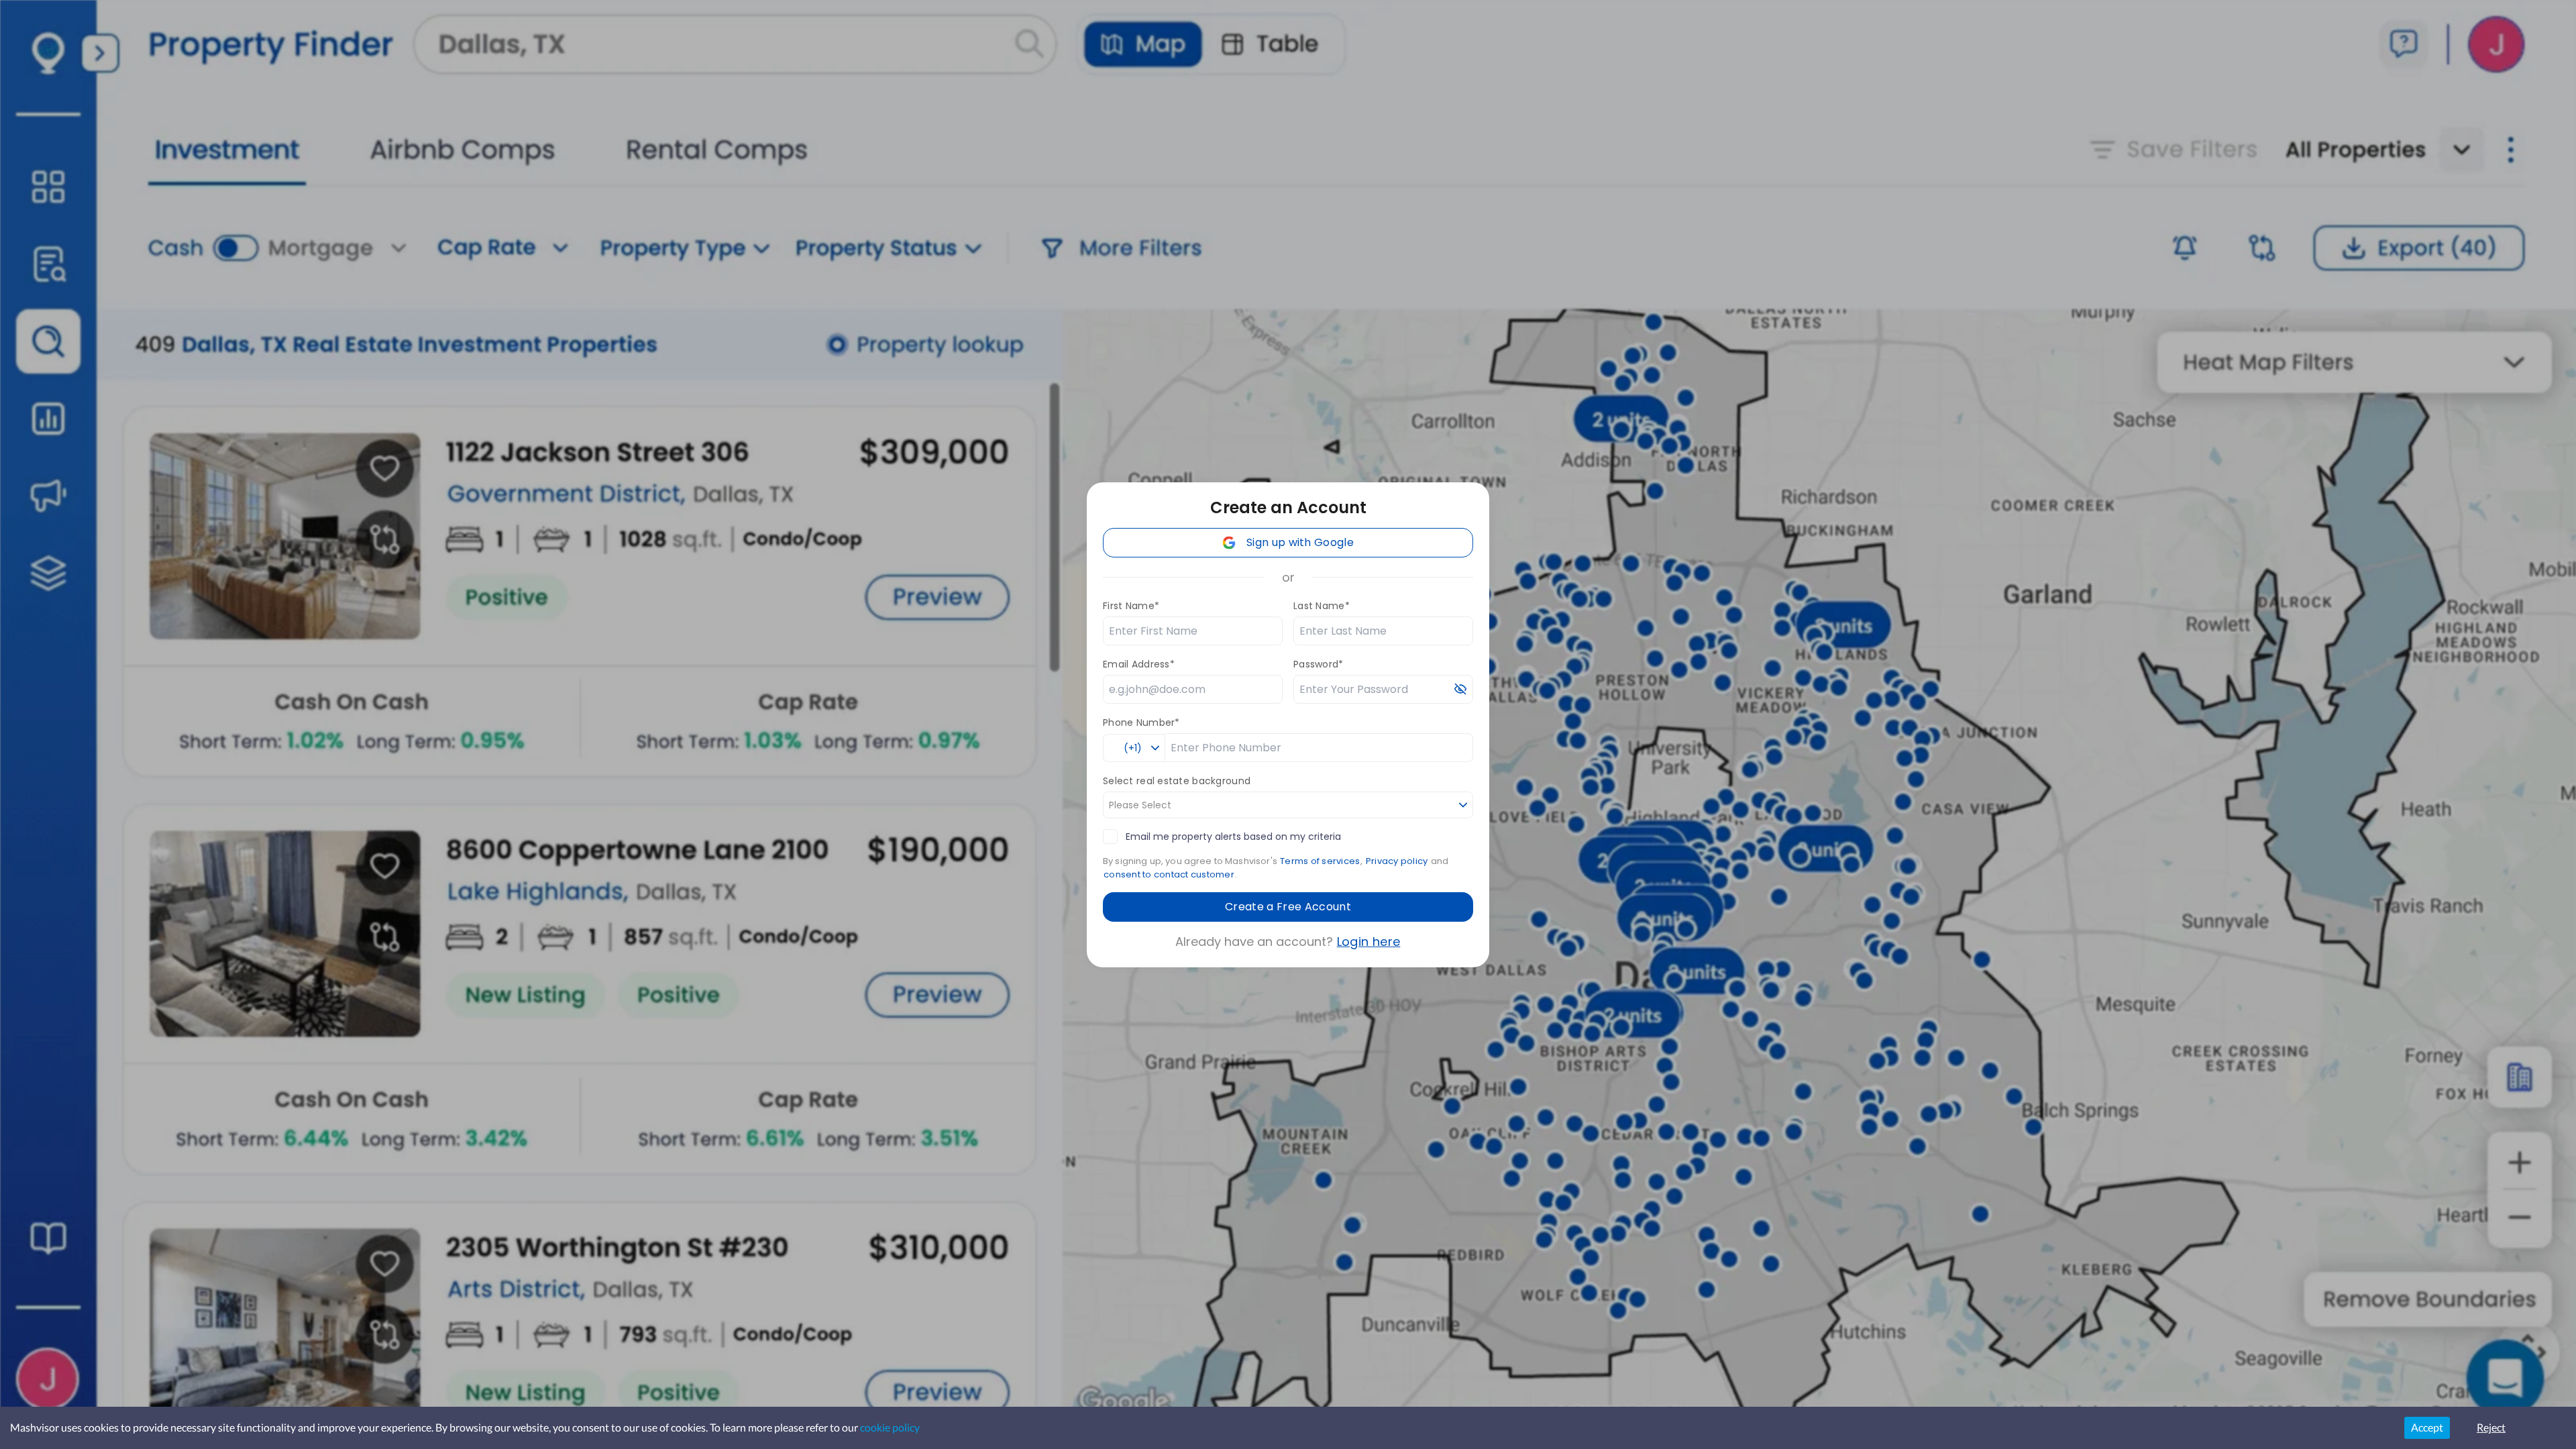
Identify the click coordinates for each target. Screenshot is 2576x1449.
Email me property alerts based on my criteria (1233, 837)
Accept (2427, 1427)
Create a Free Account (1288, 907)
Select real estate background (1177, 781)
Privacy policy (1397, 861)
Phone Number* (1141, 722)
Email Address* (1139, 664)
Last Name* (1322, 606)
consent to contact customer (1169, 874)
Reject (2491, 1427)
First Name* (1131, 606)
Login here (1369, 942)
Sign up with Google (1300, 542)
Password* (1319, 664)
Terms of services (1320, 861)
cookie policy (890, 1427)
